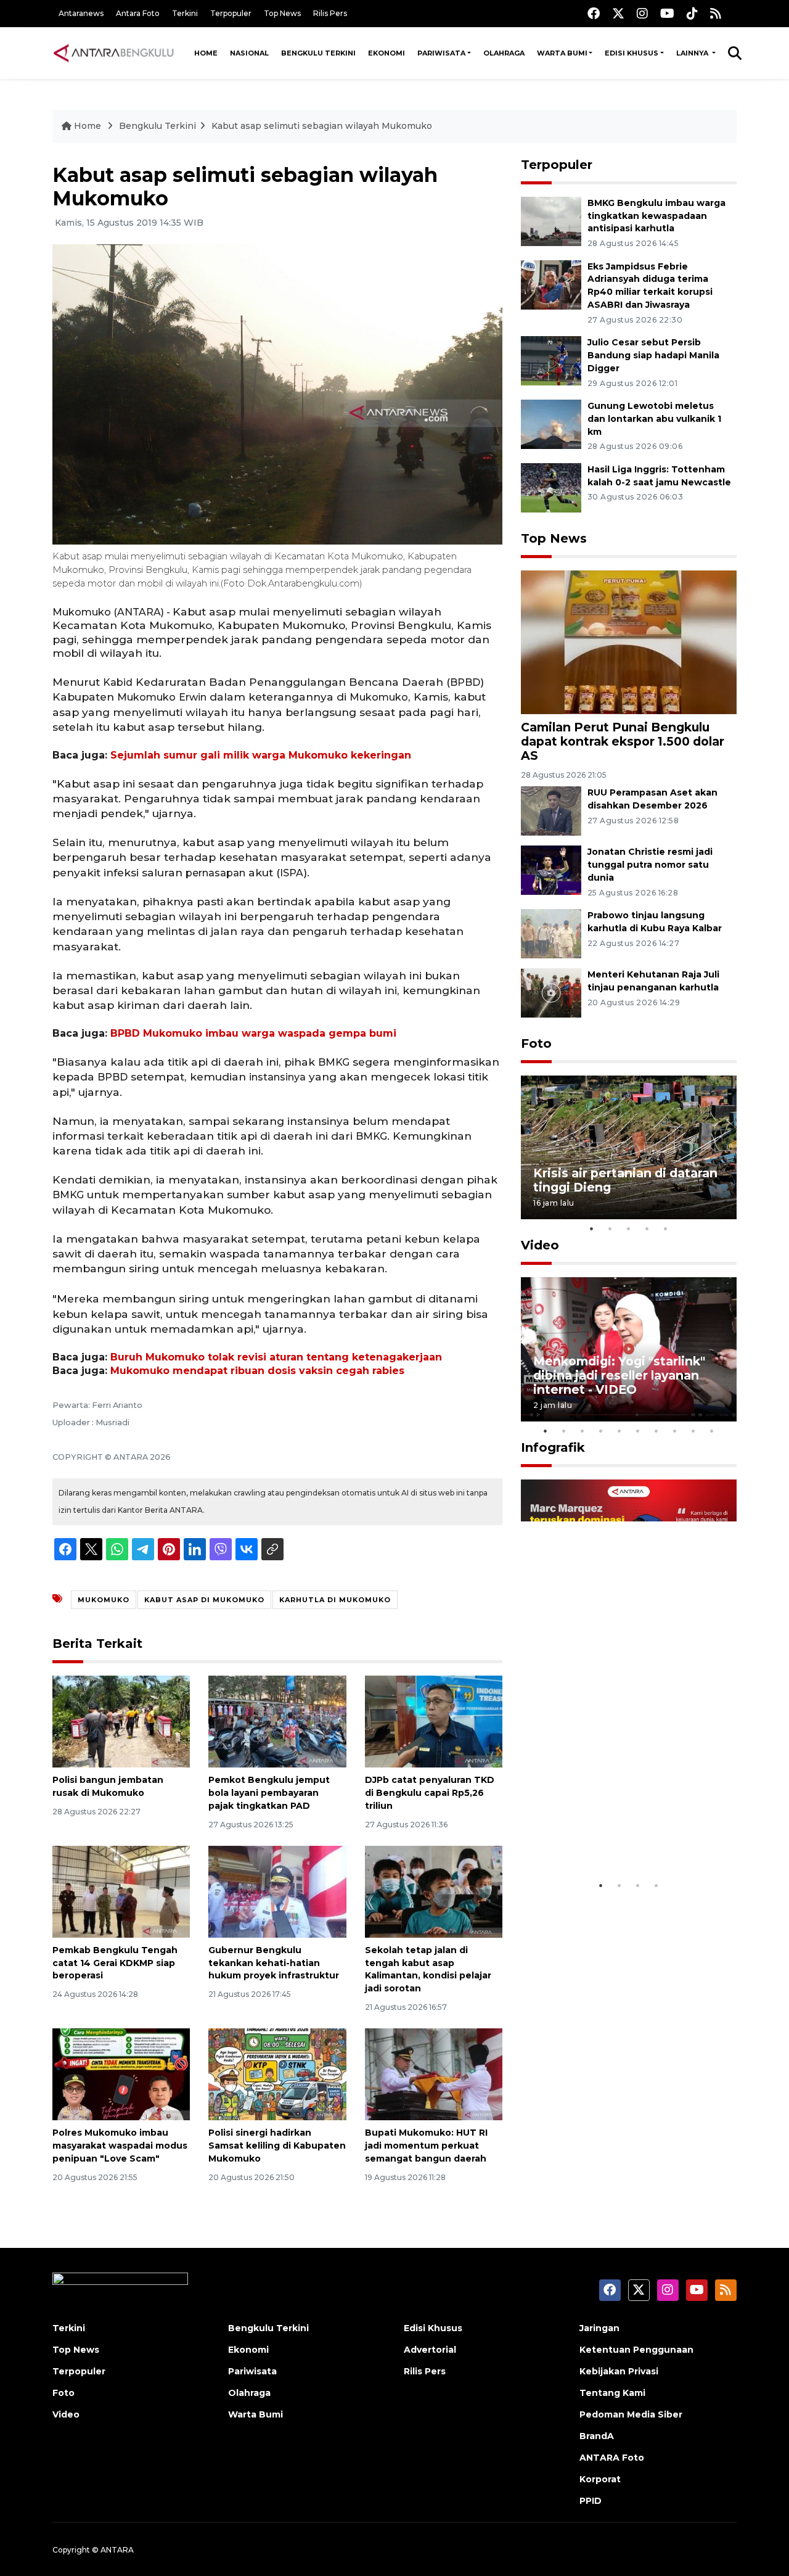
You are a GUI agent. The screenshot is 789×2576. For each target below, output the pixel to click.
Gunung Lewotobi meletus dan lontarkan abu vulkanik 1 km (654, 419)
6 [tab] (638, 1431)
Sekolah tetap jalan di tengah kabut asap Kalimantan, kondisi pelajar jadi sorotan (428, 1969)
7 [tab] (656, 1431)
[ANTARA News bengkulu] (114, 53)
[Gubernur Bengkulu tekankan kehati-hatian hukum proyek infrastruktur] (277, 1891)
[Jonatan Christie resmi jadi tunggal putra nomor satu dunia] (551, 869)
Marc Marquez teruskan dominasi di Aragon (607, 1836)
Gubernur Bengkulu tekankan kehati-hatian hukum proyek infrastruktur (274, 1963)
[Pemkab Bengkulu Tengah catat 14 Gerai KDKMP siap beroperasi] (121, 1891)
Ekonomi (386, 53)
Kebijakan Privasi (619, 2371)
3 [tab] (629, 1228)
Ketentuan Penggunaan (636, 2350)
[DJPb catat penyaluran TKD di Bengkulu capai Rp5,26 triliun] (434, 1721)
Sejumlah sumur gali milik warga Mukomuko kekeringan (261, 755)
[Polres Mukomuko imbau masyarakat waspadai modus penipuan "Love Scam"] (121, 2074)
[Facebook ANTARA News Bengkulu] (594, 13)
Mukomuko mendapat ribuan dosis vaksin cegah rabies (257, 1371)
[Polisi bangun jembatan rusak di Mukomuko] (121, 1721)
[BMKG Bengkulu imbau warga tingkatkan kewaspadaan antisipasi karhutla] (551, 220)
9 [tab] (693, 1431)
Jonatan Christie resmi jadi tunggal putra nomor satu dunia (650, 865)
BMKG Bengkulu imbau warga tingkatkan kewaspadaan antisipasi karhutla (656, 216)
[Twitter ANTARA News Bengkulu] (618, 13)
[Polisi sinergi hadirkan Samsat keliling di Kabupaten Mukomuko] (277, 2074)
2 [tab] (610, 1228)
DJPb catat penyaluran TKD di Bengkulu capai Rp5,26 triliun (430, 1793)
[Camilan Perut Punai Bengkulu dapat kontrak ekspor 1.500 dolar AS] (629, 641)
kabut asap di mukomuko (204, 1600)
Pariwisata (441, 53)
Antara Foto (138, 13)
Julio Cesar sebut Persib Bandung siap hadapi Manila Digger (653, 355)
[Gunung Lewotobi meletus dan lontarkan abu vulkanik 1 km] (551, 423)
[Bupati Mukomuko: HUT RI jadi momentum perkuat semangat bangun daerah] (434, 2074)
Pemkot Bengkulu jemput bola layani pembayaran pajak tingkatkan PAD (269, 1793)
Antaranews (81, 13)
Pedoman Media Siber (631, 2414)
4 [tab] (647, 1228)
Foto (536, 1043)
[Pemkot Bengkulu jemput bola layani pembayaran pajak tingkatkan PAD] (277, 1721)
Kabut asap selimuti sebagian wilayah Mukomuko (322, 126)
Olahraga (504, 53)
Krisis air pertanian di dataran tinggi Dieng (625, 1180)
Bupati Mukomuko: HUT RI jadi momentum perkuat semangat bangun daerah (426, 2146)
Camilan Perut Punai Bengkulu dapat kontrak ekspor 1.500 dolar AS (623, 741)
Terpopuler (231, 13)
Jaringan (599, 2328)
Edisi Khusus (632, 53)
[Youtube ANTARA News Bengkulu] (667, 13)
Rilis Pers (330, 13)
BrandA (597, 2436)
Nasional (249, 53)
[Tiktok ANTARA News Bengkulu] (692, 13)
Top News (282, 13)
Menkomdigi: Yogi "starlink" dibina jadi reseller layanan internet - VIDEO (619, 1375)
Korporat (600, 2479)
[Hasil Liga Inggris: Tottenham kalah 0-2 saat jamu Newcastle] (551, 487)
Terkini (185, 13)
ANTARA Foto (612, 2458)
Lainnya (693, 53)
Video (540, 1245)
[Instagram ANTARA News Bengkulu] (642, 13)
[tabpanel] (629, 1147)
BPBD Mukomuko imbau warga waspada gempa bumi (253, 1033)
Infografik (553, 1447)
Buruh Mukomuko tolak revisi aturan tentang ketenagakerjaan (276, 1357)
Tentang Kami (612, 2393)
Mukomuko (104, 1600)
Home (206, 53)
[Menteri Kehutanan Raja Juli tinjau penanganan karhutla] (551, 992)
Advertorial (430, 2350)
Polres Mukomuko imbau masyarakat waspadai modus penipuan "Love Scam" (120, 2146)
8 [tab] (675, 1431)
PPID (591, 2501)
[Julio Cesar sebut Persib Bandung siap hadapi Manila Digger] (551, 360)
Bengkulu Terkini (318, 53)
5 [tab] (666, 1228)
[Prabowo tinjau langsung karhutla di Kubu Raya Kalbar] (551, 933)
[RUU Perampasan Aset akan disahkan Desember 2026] (551, 810)
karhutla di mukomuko (335, 1600)
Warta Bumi (562, 53)
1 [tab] (592, 1228)
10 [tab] (712, 1431)
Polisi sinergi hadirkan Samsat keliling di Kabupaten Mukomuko (277, 2146)
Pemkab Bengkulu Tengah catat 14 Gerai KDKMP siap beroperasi (115, 1963)
